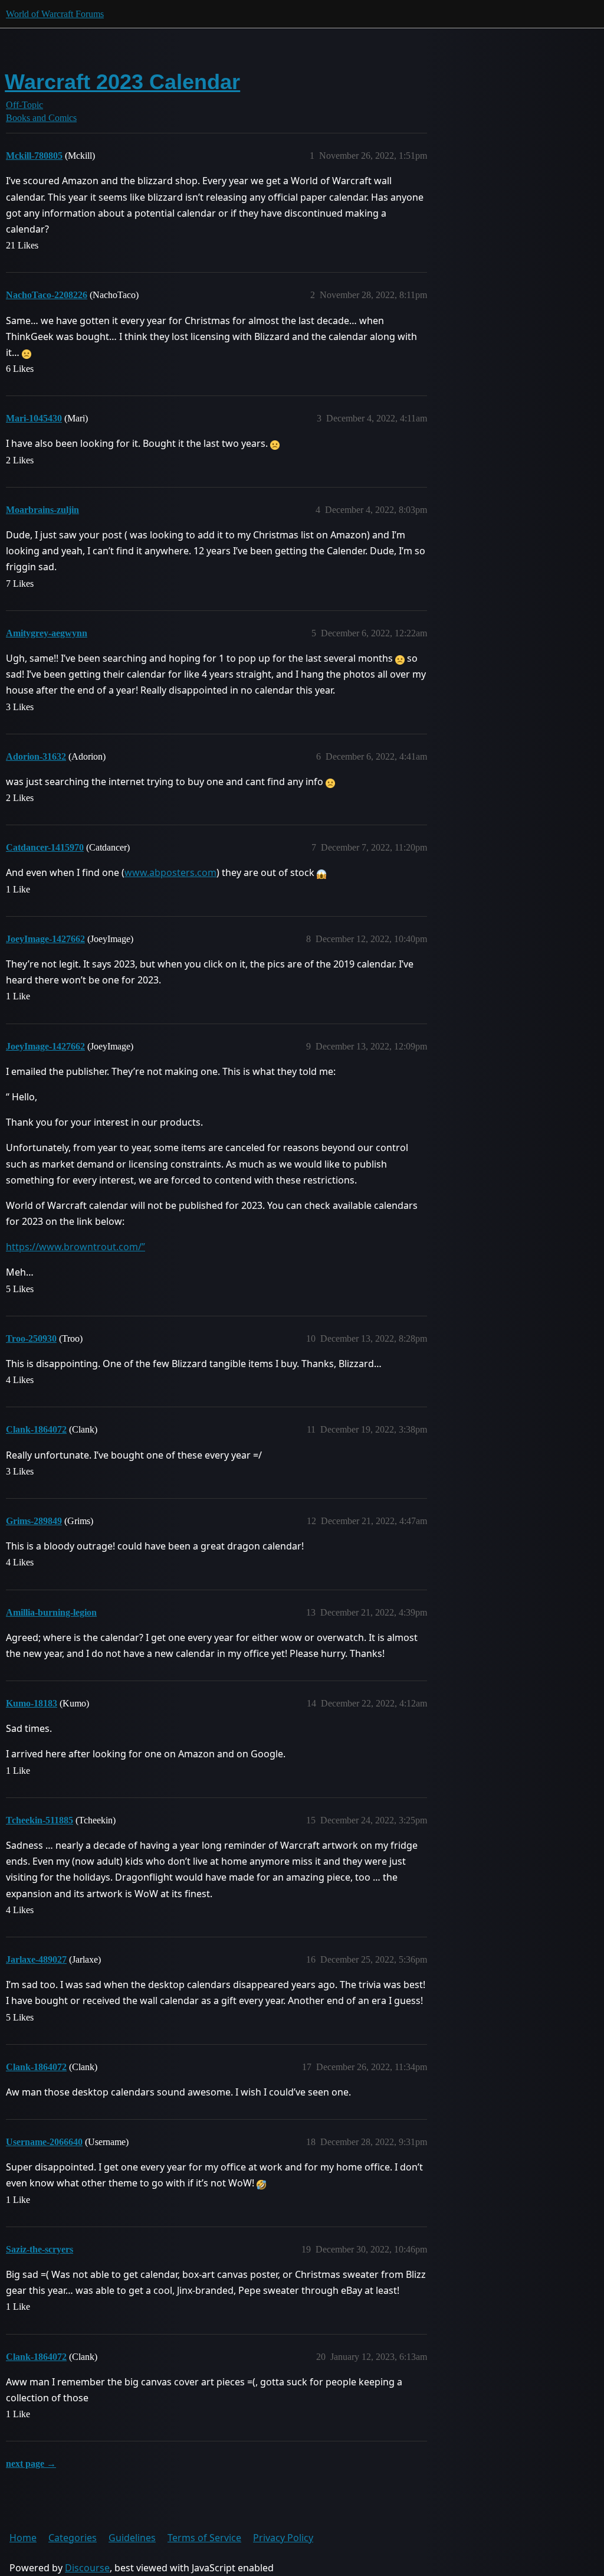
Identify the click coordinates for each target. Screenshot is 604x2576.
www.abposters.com (170, 872)
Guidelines (132, 2538)
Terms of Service (204, 2538)
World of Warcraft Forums (55, 14)
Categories (73, 2538)
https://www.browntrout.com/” (75, 1247)
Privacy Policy (283, 2538)
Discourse (87, 2568)
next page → (31, 2464)
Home (23, 2538)
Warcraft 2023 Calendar (122, 82)
